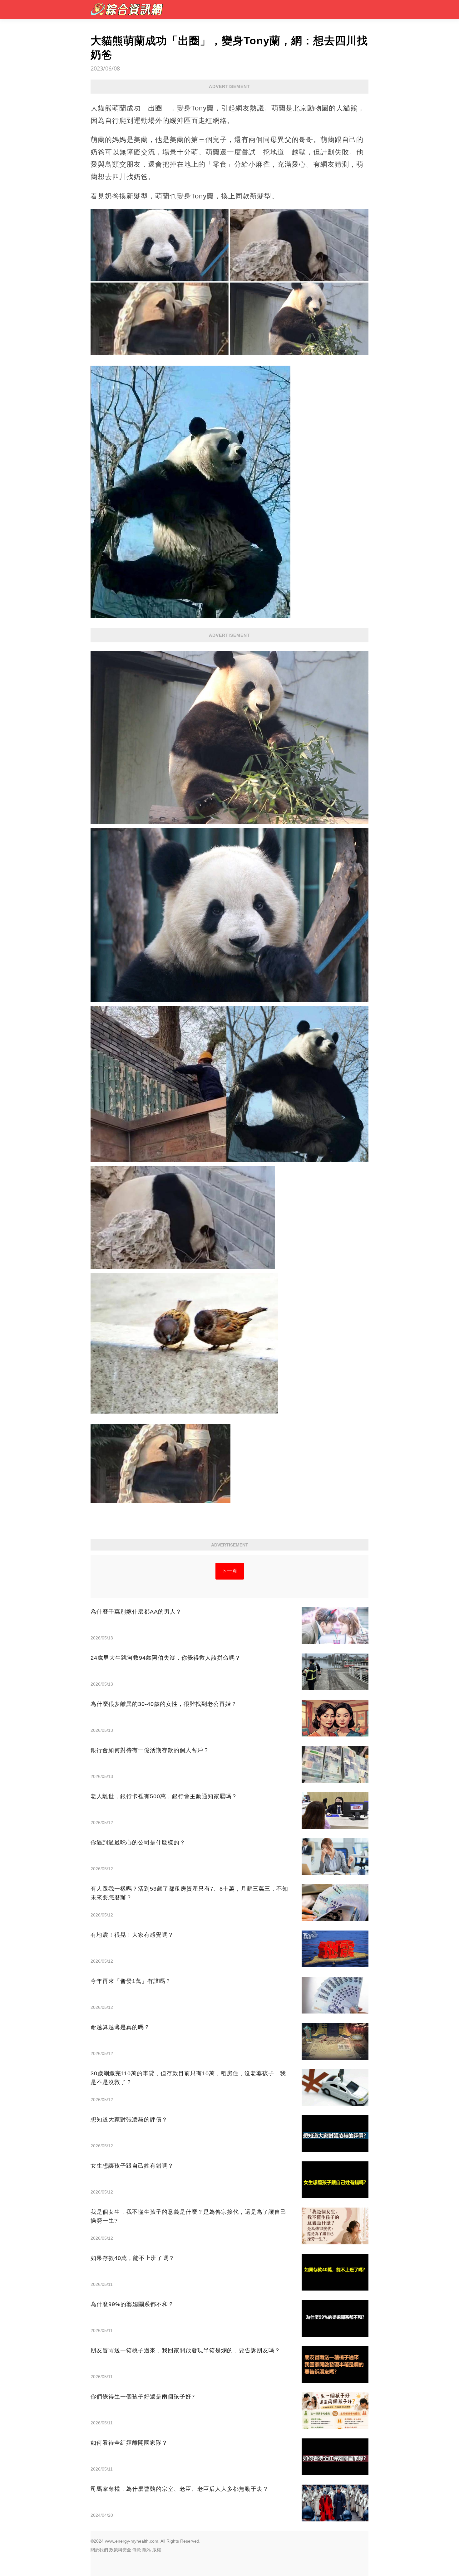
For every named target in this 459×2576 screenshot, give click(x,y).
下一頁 (230, 1571)
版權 (157, 2550)
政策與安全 (120, 2550)
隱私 (147, 2550)
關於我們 (99, 2550)
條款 (137, 2550)
